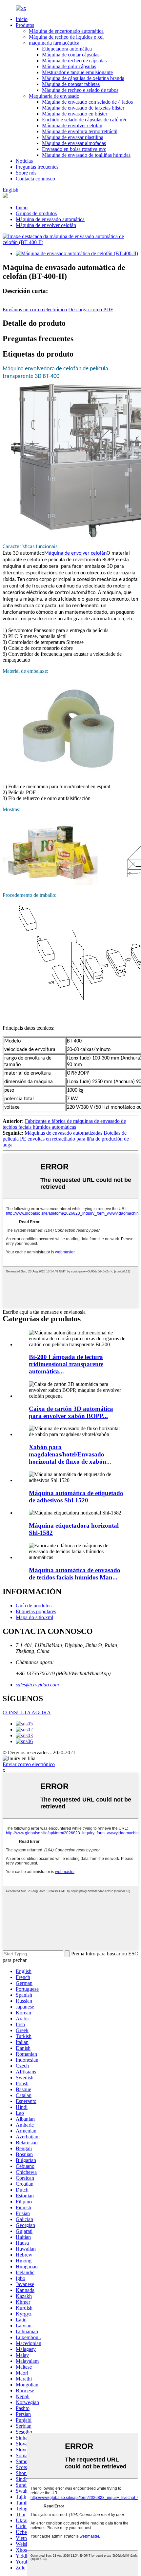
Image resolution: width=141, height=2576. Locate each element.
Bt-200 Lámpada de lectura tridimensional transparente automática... (66, 1364)
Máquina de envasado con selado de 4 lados (87, 102)
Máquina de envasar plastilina (73, 137)
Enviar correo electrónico (29, 1764)
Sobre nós (26, 173)
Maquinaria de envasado (54, 96)
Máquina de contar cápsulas (71, 55)
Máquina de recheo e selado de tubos (80, 90)
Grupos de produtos (36, 213)
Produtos (25, 25)
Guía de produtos (34, 1606)
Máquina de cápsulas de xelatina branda (83, 78)
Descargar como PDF (91, 309)
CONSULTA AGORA (27, 1712)
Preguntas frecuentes (37, 167)
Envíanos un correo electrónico (35, 309)
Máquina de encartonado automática (66, 31)
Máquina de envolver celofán (72, 125)
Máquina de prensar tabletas (71, 84)
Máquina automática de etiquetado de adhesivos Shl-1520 (76, 1497)
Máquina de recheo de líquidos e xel (66, 37)
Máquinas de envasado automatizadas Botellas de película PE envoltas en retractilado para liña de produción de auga (66, 1139)
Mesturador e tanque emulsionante (77, 72)
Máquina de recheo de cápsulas (74, 61)
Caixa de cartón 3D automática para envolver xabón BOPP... (71, 1412)
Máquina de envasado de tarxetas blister (83, 108)
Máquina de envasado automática (50, 219)
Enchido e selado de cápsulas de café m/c (85, 120)
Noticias (24, 161)
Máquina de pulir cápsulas (69, 66)
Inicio (22, 19)
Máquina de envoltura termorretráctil (80, 131)
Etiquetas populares (36, 1611)
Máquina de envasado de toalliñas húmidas (86, 155)
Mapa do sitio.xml (34, 1617)
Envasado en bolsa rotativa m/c (74, 149)
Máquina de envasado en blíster (75, 114)
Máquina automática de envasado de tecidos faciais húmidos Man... (75, 1574)
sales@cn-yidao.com (37, 1685)
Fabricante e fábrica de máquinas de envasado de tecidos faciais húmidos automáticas (64, 1124)
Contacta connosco (35, 179)
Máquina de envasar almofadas (74, 143)
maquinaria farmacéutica (54, 43)
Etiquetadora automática (67, 49)
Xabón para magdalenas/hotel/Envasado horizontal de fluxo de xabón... (70, 1454)
